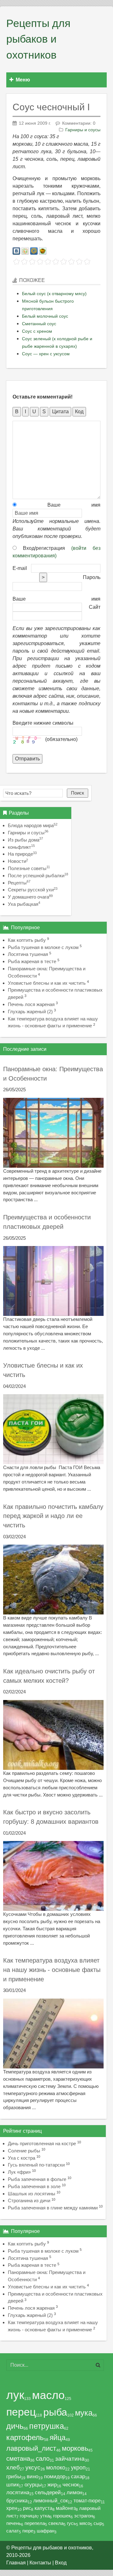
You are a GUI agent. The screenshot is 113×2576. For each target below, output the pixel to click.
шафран (46, 2531)
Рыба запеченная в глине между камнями (53, 2208)
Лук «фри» (19, 2172)
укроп (78, 2468)
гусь (71, 2523)
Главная (16, 2563)
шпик (13, 2485)
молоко (56, 2468)
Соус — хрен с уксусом (46, 354)
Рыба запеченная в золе (34, 2186)
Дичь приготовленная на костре (42, 2143)
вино (32, 2476)
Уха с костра (22, 2158)
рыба (55, 2412)
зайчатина (70, 2459)
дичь (15, 2426)
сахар (78, 2476)
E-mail (20, 568)
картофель (25, 2437)
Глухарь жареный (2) (30, 1012)
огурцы (33, 2485)
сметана (18, 2459)
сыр (98, 2523)
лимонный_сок (51, 2500)
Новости (18, 861)
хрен (12, 2508)
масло (48, 2395)
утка (45, 2516)
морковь (75, 2448)
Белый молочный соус (45, 316)
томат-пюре (87, 2500)
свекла (56, 2523)
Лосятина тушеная (28, 954)
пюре (28, 2531)
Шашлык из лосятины (32, 2194)
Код (79, 412)
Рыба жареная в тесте (32, 961)
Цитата (60, 412)
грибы (14, 2476)
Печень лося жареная (31, 1004)
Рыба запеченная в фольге (37, 2179)
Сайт (95, 607)
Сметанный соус (39, 324)
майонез (66, 2508)
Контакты (40, 2563)
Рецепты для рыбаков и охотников (38, 39)
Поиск (78, 793)
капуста (43, 2508)
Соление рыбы (24, 2151)
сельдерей (48, 2493)
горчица (28, 2516)
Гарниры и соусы (83, 130)
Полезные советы (29, 868)
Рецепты (19, 883)
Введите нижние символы (43, 723)
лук (15, 2395)
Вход (61, 2563)
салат (13, 2531)
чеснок (71, 2485)
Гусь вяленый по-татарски (36, 2165)
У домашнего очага (30, 897)
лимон (74, 2493)
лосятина (18, 2493)
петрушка (47, 2426)
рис (27, 2508)
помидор (55, 2476)
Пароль (92, 577)
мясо (85, 2523)
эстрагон (83, 2516)
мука (84, 2413)
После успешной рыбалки (38, 876)
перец (21, 2412)
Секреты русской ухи (33, 890)
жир (52, 2485)
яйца (58, 2438)
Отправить (27, 759)
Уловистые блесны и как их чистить (47, 983)
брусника (17, 2500)
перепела (35, 2523)
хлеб (13, 2467)
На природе (22, 854)
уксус (33, 2467)
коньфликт (21, 847)
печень (14, 2523)
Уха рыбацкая (24, 904)
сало (43, 2459)
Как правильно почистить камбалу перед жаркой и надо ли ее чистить (53, 1516)
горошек (62, 2516)
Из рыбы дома (25, 840)
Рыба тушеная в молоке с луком (43, 947)
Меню (23, 80)
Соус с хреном (37, 331)
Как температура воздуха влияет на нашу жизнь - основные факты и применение (52, 1970)
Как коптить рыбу (27, 940)
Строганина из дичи (29, 2201)
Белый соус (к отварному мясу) (54, 294)
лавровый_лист (31, 2448)
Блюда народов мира (33, 825)
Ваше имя (59, 505)
